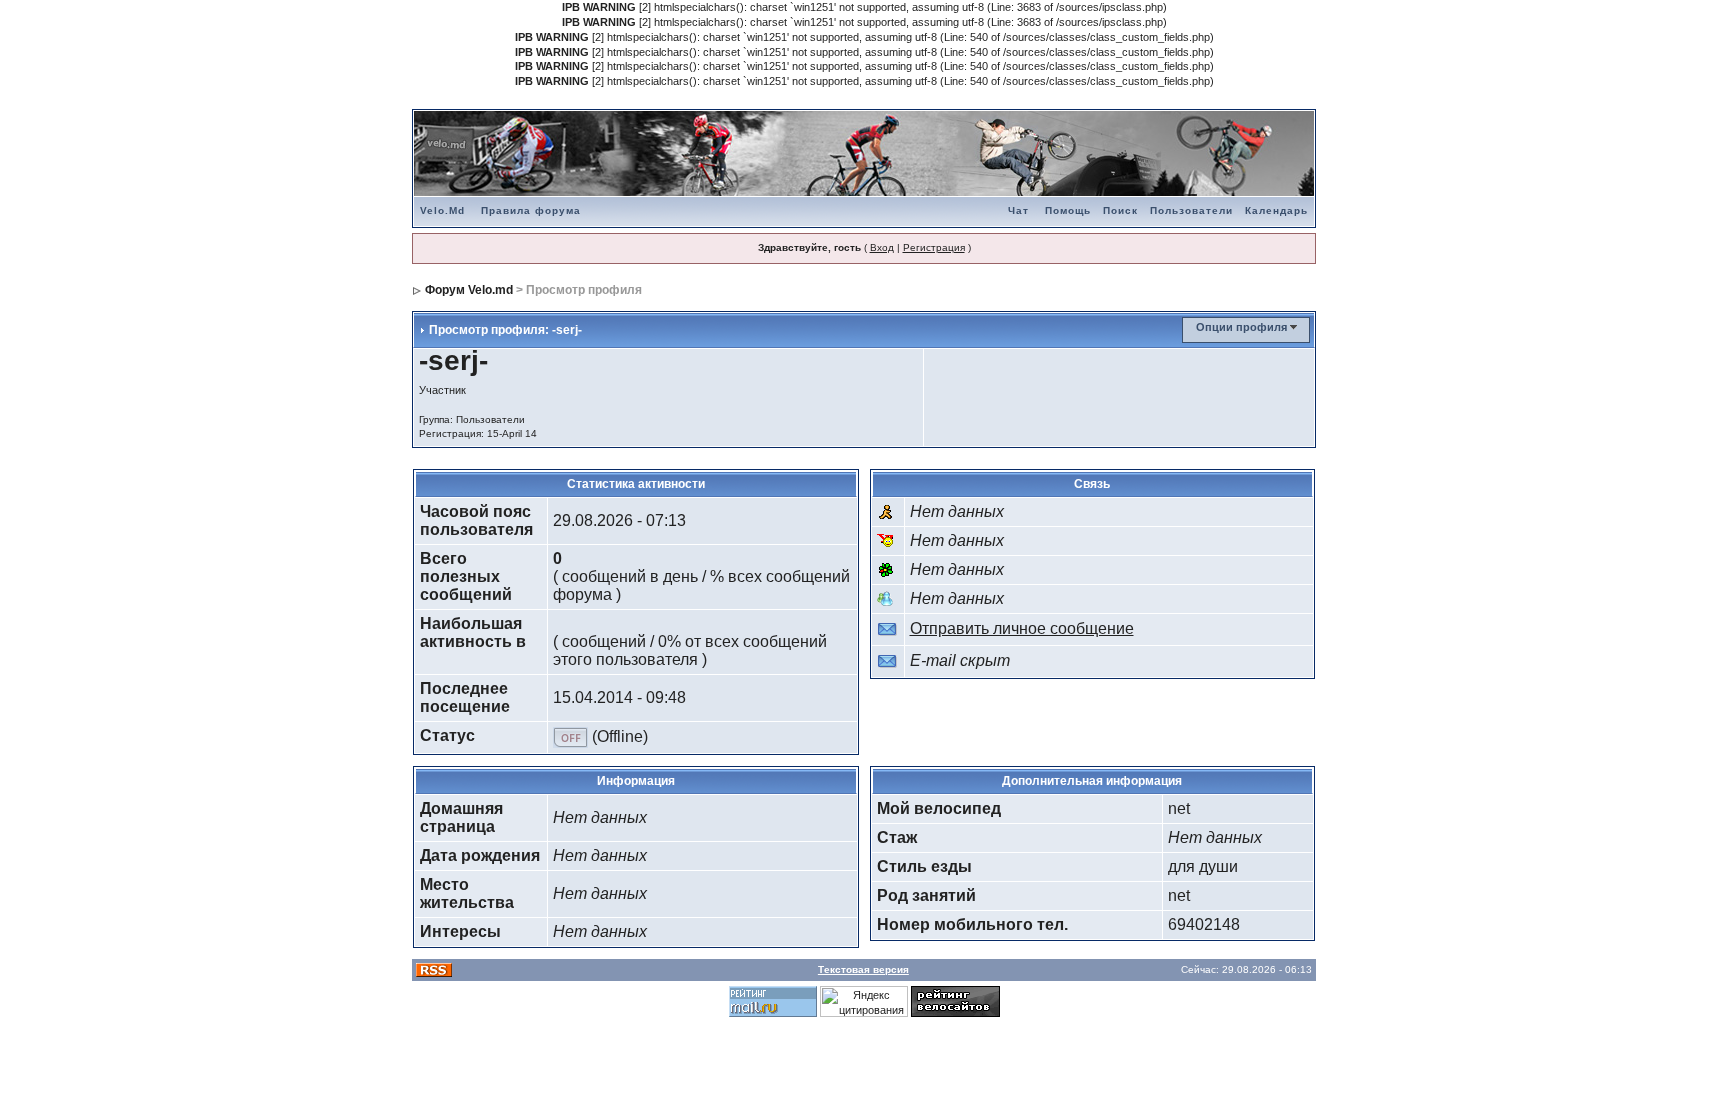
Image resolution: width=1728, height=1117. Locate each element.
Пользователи (1191, 210)
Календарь (1276, 210)
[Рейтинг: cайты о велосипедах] (955, 1000)
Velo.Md (442, 210)
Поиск (1120, 210)
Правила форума (531, 210)
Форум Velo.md (469, 290)
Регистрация (934, 247)
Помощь (1068, 210)
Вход (882, 247)
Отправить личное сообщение (1022, 628)
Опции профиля (1241, 327)
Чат (1018, 210)
